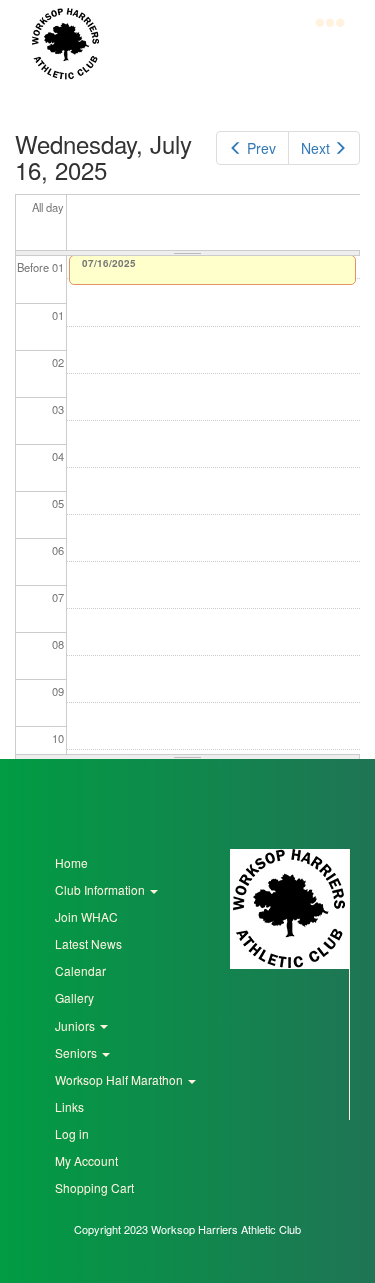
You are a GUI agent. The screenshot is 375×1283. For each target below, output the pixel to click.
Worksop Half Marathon (120, 1079)
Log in (72, 1133)
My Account (86, 1160)
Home (71, 862)
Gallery (74, 997)
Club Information (101, 889)
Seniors (77, 1052)
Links (69, 1106)
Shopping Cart (94, 1187)
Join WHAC (86, 916)
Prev (261, 148)
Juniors (76, 1025)
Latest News (88, 943)
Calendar (80, 970)
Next (315, 148)
